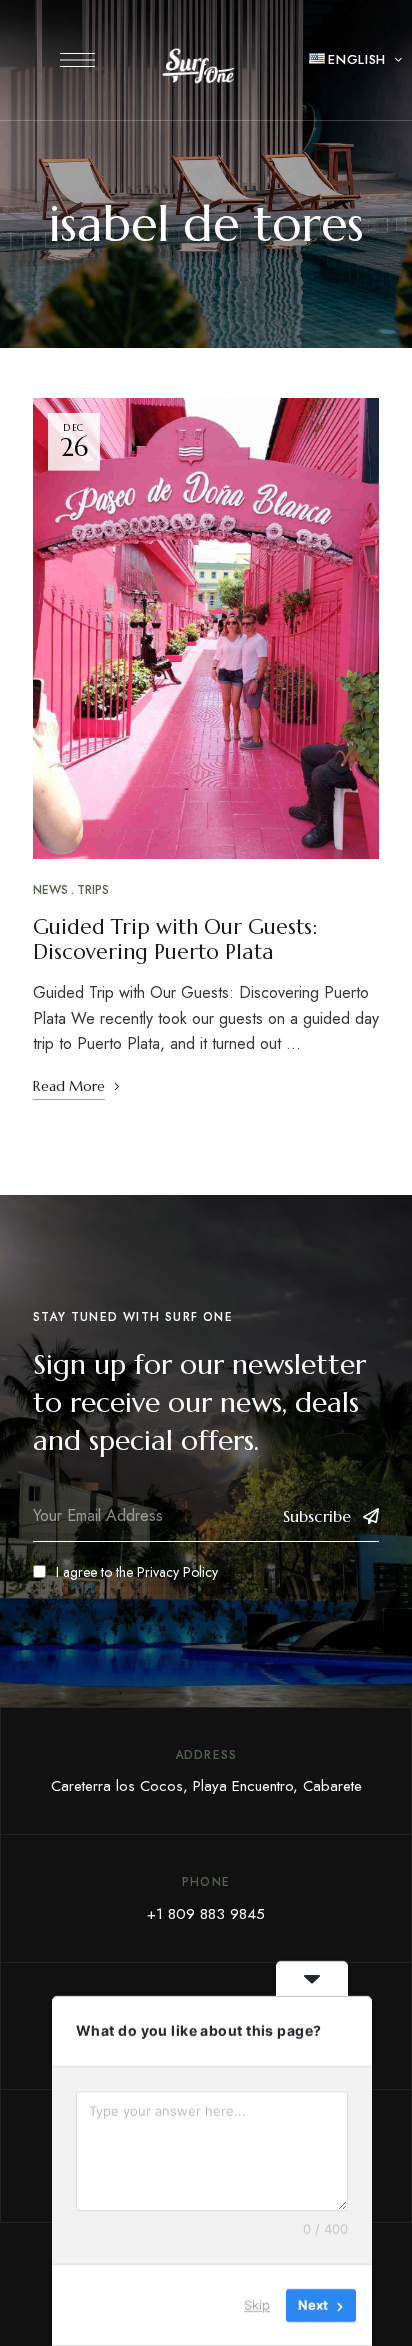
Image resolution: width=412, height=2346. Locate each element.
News (50, 890)
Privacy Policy (177, 1572)
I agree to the (137, 1572)
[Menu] (77, 60)
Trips (93, 890)
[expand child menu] (387, 60)
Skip (257, 2305)
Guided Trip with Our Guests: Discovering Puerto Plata (175, 939)
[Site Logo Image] (199, 66)
